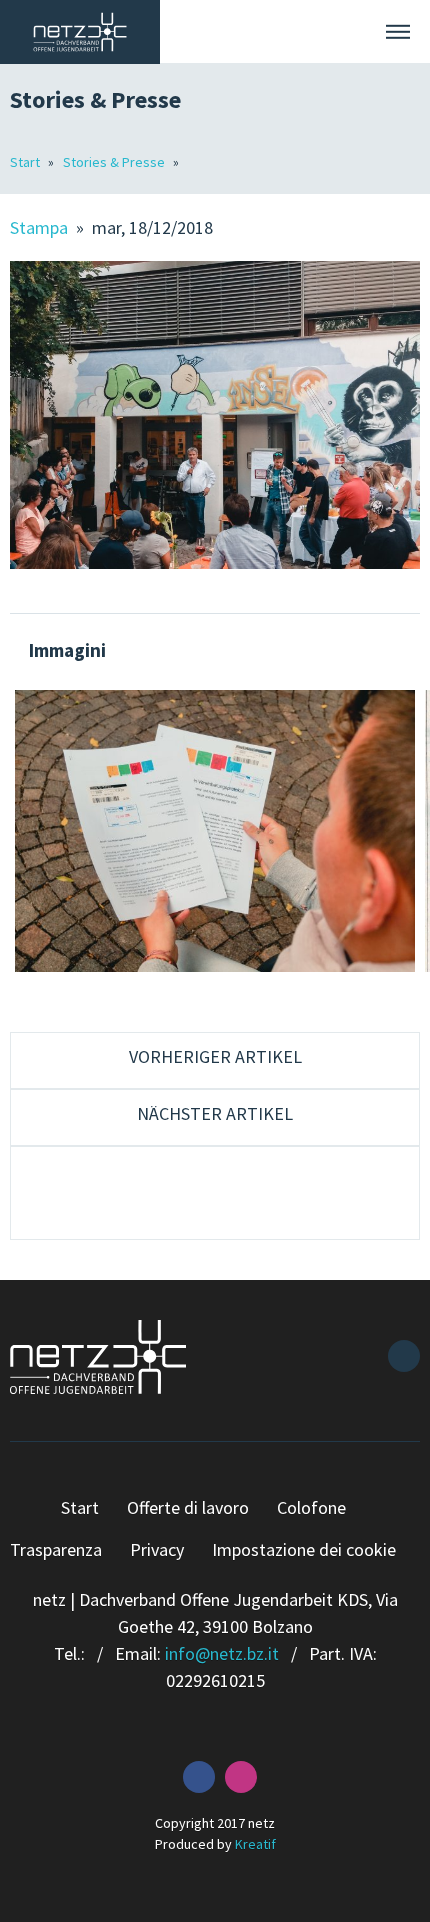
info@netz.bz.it (222, 1653)
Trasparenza (56, 1549)
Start (26, 162)
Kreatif (255, 1844)
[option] (215, 831)
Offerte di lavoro (188, 1507)
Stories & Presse (115, 162)
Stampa (41, 227)
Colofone (311, 1507)
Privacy (157, 1549)
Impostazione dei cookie (304, 1549)
